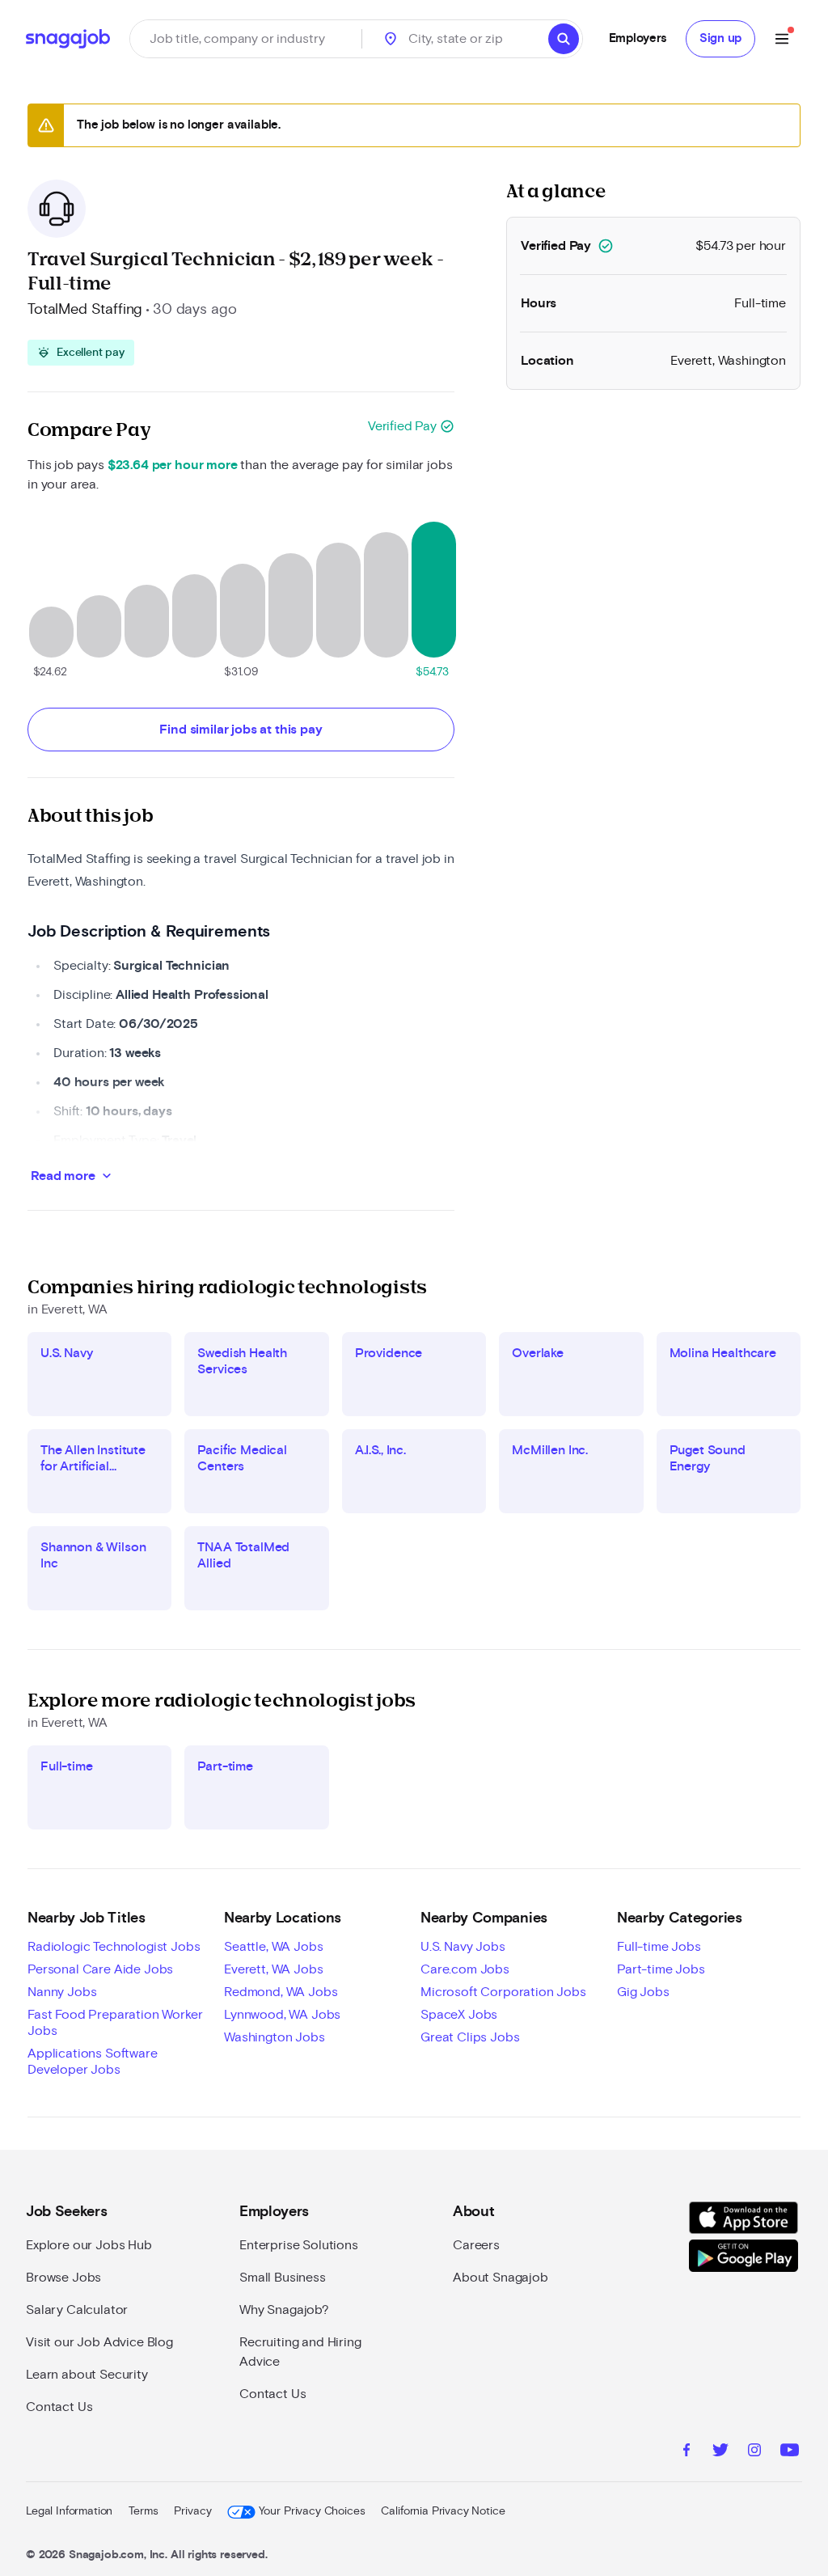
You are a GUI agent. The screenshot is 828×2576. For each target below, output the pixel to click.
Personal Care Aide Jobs (100, 1969)
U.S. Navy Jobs (463, 1947)
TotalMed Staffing (85, 310)
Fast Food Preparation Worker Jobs (115, 2023)
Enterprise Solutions (299, 2245)
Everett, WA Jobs (273, 1969)
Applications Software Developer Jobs (93, 2062)
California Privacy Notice (443, 2511)
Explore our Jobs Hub (89, 2245)
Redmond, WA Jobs (281, 1992)
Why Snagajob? (284, 2310)
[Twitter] (720, 2452)
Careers (476, 2245)
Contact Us (59, 2407)
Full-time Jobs (659, 1947)
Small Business (283, 2278)
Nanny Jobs (62, 1992)
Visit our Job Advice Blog (99, 2342)
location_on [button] (391, 39)
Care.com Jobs (465, 1969)
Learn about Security (87, 2375)
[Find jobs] (564, 39)
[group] (81, 353)
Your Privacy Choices (312, 2511)
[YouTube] (790, 2452)
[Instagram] (754, 2452)
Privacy (192, 2511)
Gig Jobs (643, 1992)
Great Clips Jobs (470, 2037)
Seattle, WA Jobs (273, 1947)
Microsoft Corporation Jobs (503, 1992)
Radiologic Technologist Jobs (114, 1947)
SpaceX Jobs (459, 2015)
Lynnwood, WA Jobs (282, 2015)
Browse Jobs (63, 2278)
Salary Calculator (77, 2310)
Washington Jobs (275, 2037)
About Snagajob (501, 2278)
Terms (143, 2511)
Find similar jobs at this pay (241, 730)
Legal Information (69, 2511)
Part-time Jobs (661, 1969)
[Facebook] (686, 2452)
